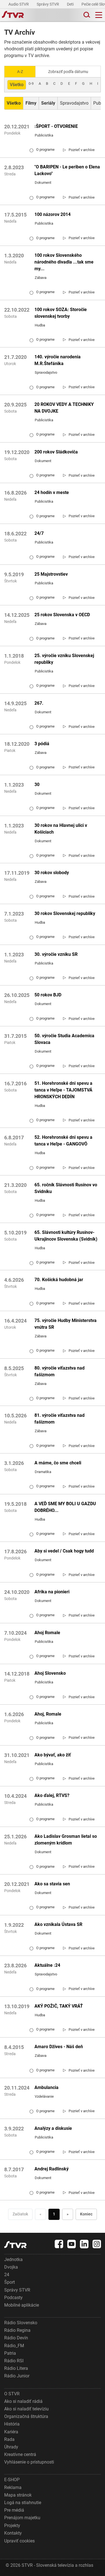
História (12, 2424)
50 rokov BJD (48, 995)
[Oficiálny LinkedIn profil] (84, 2244)
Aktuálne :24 (47, 1965)
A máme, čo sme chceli (58, 1463)
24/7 (39, 533)
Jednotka (13, 2259)
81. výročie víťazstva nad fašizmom (60, 1419)
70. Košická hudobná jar (59, 1280)
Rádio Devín (16, 2338)
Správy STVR (48, 4)
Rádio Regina (17, 2330)
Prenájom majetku (22, 2518)
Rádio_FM (14, 2346)
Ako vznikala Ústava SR (58, 1924)
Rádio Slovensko (21, 2323)
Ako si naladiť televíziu (26, 2409)
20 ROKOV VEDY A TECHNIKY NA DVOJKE (64, 408)
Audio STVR (19, 4)
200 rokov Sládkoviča (56, 452)
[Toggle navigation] (99, 15)
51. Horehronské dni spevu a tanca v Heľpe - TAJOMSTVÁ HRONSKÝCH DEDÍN (63, 1090)
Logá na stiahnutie (23, 2503)
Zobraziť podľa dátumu (68, 72)
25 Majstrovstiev (51, 574)
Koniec (86, 2214)
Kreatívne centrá (20, 2454)
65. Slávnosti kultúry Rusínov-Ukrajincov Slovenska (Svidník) (66, 1236)
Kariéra (11, 2432)
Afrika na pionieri (52, 1592)
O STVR (12, 2394)
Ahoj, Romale (48, 1714)
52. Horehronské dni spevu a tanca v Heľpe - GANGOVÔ (63, 1141)
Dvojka (11, 2267)
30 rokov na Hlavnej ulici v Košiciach (61, 829)
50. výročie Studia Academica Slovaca (64, 1039)
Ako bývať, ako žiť (53, 1755)
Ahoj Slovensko (50, 1673)
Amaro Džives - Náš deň (59, 2047)
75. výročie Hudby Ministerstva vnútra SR (66, 1324)
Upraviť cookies (19, 2541)
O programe (42, 150)
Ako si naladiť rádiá (23, 2401)
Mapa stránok (18, 2495)
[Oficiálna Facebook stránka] (59, 2244)
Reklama (13, 2487)
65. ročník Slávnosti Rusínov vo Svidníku (66, 1188)
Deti (71, 4)
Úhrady (11, 2447)
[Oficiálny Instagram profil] (97, 2244)
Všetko (17, 85)
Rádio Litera (16, 2368)
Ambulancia (46, 2087)
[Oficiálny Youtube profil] (72, 2244)
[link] (79, 150)
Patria (10, 2353)
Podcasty (13, 2298)
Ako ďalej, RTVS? (52, 1795)
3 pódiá (42, 744)
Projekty (12, 2526)
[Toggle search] (86, 15)
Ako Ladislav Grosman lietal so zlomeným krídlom (66, 1840)
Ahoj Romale (47, 1633)
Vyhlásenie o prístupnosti (29, 2462)
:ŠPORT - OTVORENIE (56, 126)
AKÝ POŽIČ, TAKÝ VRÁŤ (59, 2006)
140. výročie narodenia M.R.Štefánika (58, 360)
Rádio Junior (17, 2376)
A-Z (20, 72)
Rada (9, 2439)
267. (39, 703)
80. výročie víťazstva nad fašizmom (60, 1371)
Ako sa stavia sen (52, 1884)
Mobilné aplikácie (22, 2305)
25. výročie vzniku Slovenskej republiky (64, 659)
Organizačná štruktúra (26, 2416)
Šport (10, 2282)
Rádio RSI (14, 2361)
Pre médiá (14, 2510)
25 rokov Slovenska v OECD (62, 615)
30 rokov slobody (52, 873)
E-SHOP (12, 2480)
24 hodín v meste (52, 492)
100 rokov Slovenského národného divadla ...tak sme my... (64, 262)
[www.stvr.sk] (15, 2245)
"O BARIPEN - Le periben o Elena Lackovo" (67, 170)
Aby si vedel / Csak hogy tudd (64, 1551)
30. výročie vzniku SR (56, 954)
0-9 (31, 83)
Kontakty (13, 2533)
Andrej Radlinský (52, 2169)
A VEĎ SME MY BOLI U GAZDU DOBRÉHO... (65, 1507)
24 (7, 2275)
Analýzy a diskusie (53, 2128)
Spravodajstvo (74, 103)
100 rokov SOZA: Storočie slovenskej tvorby (61, 313)
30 (37, 784)
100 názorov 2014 (53, 214)
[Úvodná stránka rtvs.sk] (13, 15)
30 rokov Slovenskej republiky (65, 913)
